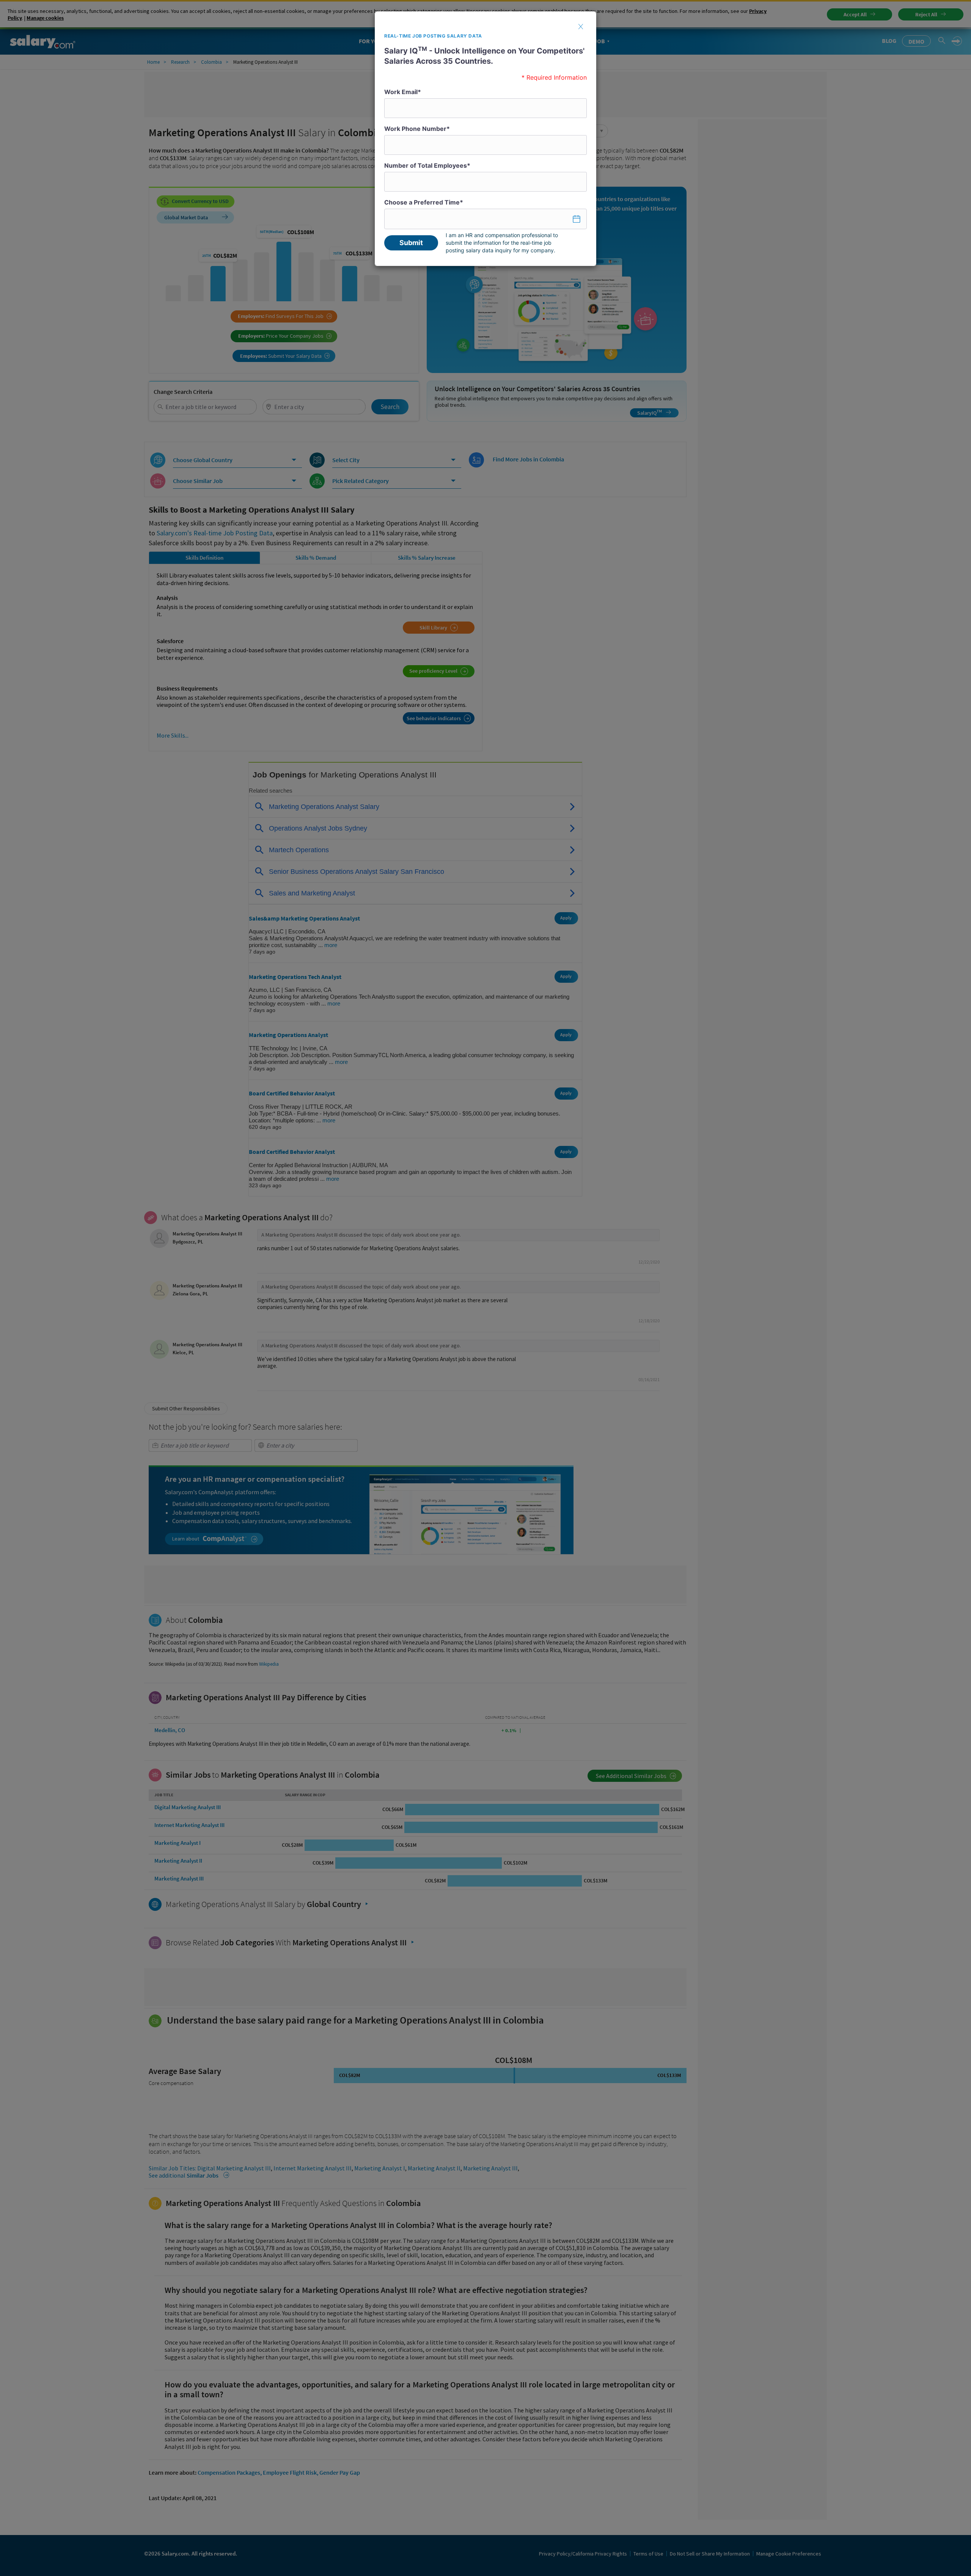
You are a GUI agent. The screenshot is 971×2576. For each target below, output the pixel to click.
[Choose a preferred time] (485, 219)
